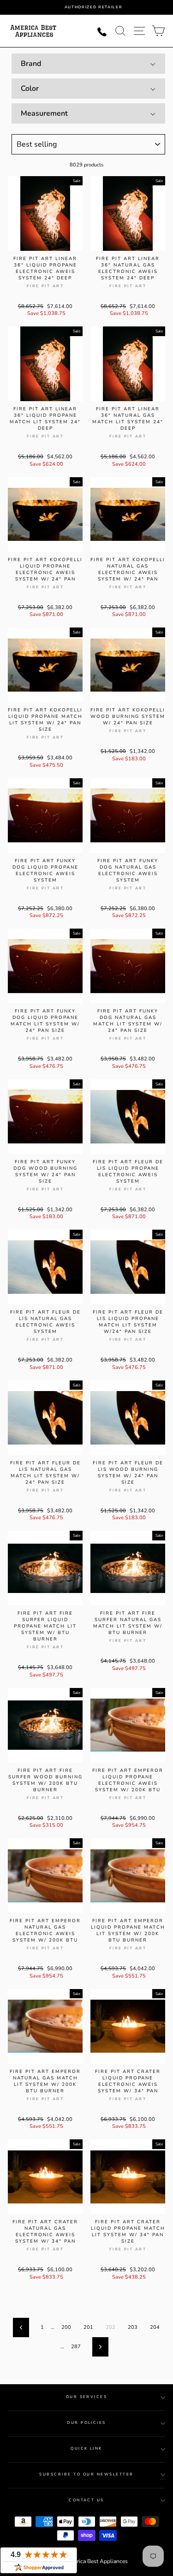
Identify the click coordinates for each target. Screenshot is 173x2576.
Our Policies (86, 2423)
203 (133, 2327)
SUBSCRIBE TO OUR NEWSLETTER (86, 2474)
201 (88, 2327)
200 (66, 2327)
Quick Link (86, 2449)
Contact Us (86, 2500)
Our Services (87, 2397)
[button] (88, 64)
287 (76, 2347)
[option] (93, 7)
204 (155, 2327)
